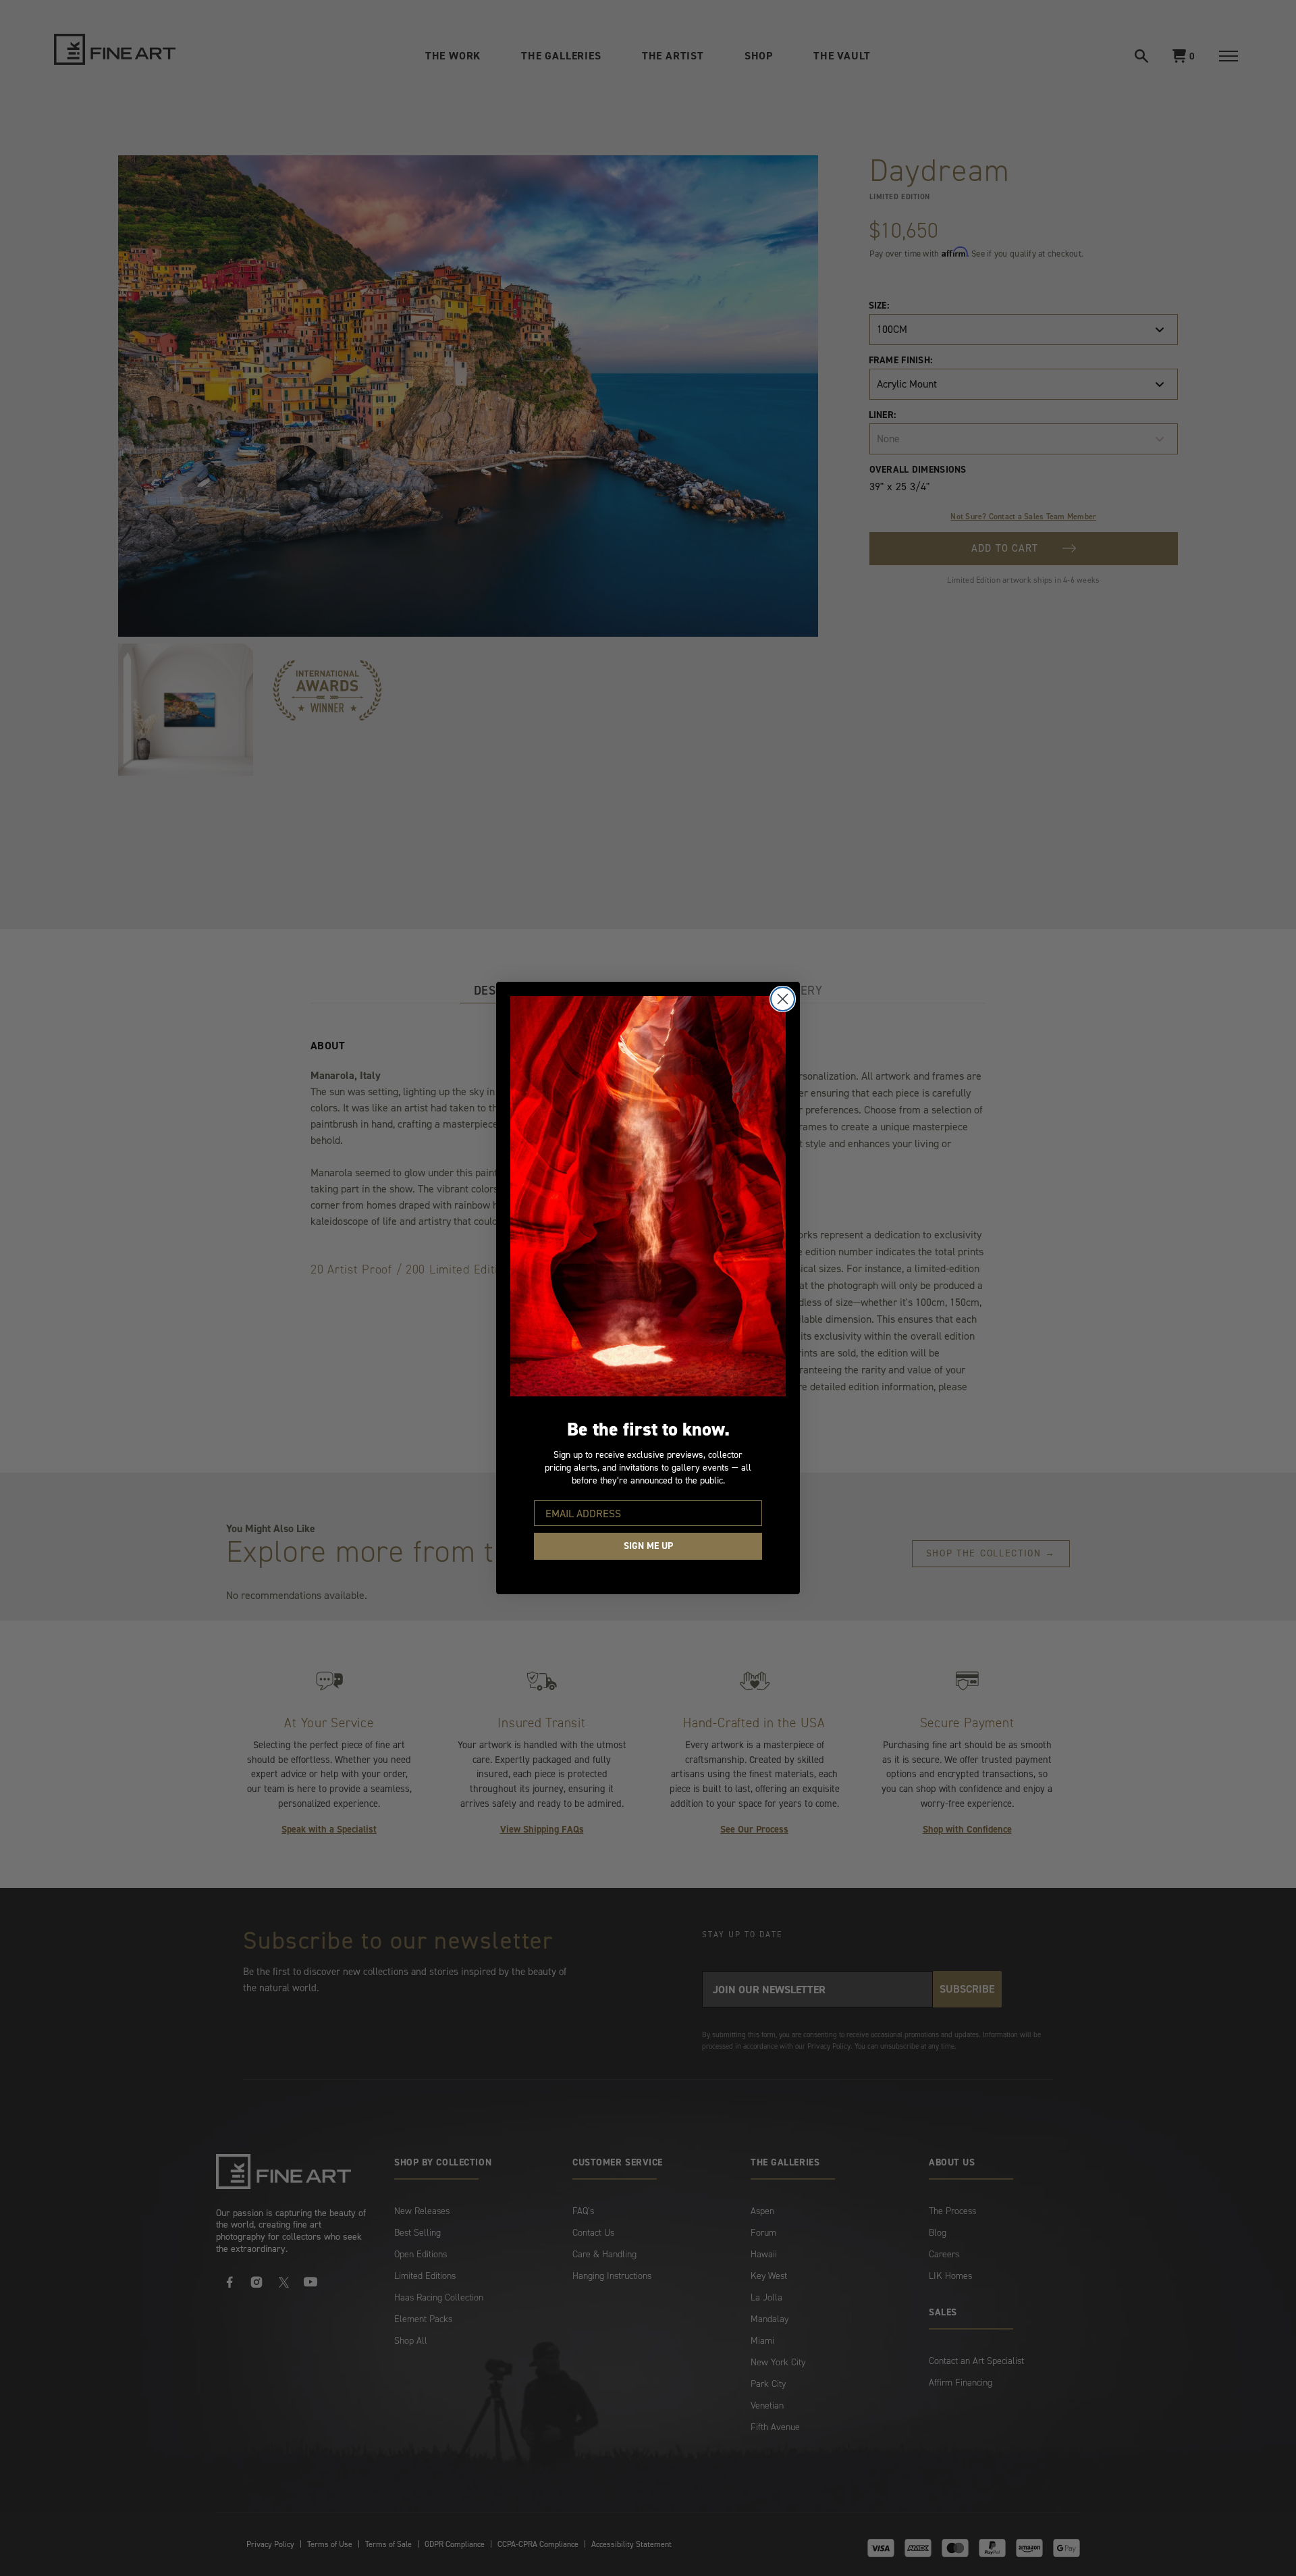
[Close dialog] (783, 999)
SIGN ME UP (648, 1546)
